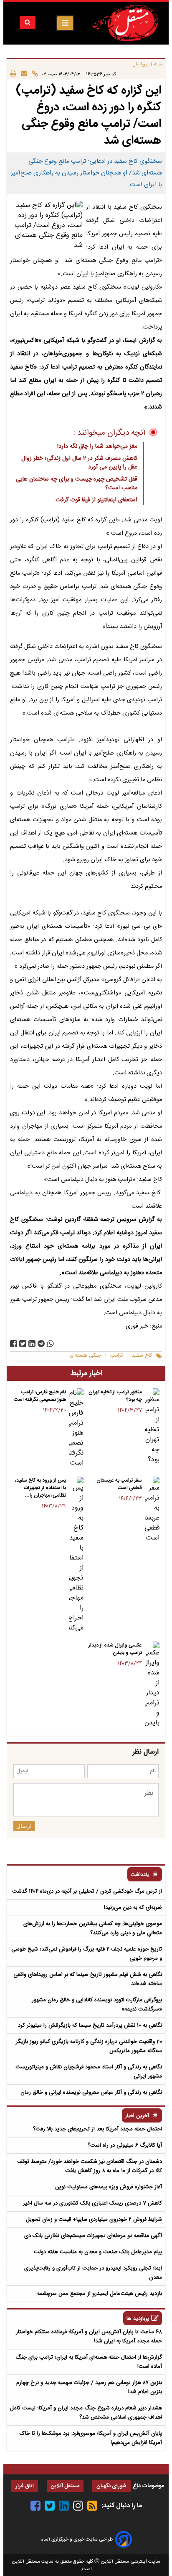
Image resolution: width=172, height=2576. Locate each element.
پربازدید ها (138, 2319)
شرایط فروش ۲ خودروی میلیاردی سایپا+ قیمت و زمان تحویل (94, 2220)
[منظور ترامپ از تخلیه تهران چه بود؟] (152, 1427)
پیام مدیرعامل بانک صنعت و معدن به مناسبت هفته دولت (98, 2252)
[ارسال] (22, 74)
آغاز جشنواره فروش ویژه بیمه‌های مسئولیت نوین (109, 2187)
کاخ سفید (142, 1356)
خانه (158, 64)
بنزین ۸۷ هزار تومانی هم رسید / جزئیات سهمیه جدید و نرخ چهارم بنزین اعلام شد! (89, 2387)
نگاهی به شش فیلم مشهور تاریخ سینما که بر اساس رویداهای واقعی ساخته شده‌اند (88, 1979)
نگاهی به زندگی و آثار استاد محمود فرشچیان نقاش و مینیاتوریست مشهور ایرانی (89, 2072)
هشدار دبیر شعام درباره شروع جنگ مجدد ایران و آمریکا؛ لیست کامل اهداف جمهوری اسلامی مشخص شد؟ (86, 2413)
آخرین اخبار (137, 2116)
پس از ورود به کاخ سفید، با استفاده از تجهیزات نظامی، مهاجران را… (40, 1488)
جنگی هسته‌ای (85, 1356)
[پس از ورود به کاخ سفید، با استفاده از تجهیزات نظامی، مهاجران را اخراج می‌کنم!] (76, 1555)
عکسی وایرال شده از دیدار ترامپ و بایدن (115, 1649)
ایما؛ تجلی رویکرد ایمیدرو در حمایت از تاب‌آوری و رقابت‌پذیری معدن (93, 2273)
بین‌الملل (141, 64)
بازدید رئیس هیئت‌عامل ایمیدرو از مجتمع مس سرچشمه (100, 2294)
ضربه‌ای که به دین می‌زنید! (133, 1908)
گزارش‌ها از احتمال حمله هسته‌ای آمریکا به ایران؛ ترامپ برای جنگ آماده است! (89, 2362)
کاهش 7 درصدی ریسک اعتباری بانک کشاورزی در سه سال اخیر (92, 2203)
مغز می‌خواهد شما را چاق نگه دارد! (97, 446)
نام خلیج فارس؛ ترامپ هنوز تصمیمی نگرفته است (40, 1396)
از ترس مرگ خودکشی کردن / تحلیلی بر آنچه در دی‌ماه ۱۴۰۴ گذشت (87, 1891)
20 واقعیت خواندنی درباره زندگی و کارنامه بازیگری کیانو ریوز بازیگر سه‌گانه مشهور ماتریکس (89, 2046)
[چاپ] (13, 74)
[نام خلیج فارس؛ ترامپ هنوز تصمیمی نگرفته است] (76, 1428)
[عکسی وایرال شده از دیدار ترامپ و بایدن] (152, 1685)
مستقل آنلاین (65, 2486)
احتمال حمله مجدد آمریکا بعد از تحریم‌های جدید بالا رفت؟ (97, 2129)
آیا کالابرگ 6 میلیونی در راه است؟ (125, 2145)
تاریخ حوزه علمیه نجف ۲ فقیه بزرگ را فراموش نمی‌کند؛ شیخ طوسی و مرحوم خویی (87, 1954)
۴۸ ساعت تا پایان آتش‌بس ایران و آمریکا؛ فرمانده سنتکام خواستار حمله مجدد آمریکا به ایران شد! (89, 2337)
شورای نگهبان (111, 2486)
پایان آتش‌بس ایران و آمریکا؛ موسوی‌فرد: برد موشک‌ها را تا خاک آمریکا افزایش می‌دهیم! (91, 2438)
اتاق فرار (25, 2486)
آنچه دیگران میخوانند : (110, 433)
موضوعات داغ (148, 2486)
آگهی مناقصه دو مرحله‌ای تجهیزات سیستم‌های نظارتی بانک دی (93, 2236)
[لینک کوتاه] (33, 74)
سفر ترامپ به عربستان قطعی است (119, 1484)
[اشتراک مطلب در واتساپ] (50, 1344)
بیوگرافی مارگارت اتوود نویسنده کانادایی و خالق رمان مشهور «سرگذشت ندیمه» (97, 2005)
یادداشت (140, 1875)
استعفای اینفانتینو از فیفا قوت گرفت (96, 500)
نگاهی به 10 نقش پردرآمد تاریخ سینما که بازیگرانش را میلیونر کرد (90, 2025)
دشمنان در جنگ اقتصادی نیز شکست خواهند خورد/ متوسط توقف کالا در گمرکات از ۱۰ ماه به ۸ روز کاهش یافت (90, 2166)
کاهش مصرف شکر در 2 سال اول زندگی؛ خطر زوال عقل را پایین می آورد (79, 463)
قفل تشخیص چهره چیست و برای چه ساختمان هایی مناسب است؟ (77, 484)
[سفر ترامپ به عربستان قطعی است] (152, 1510)
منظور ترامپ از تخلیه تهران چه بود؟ (115, 1396)
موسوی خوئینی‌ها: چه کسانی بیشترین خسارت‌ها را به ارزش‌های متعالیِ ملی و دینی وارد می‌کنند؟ (93, 1928)
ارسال (24, 1826)
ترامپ (116, 1356)
